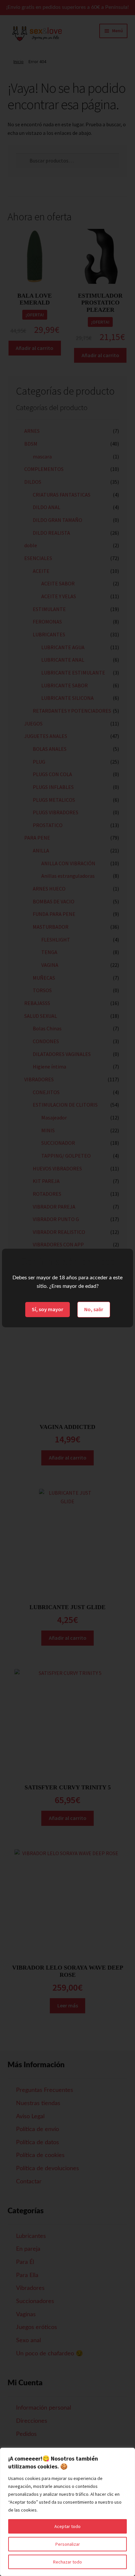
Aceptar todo (67, 2526)
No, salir (94, 1309)
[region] (67, 2512)
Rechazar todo (67, 2562)
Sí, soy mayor (48, 1309)
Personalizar (68, 2544)
